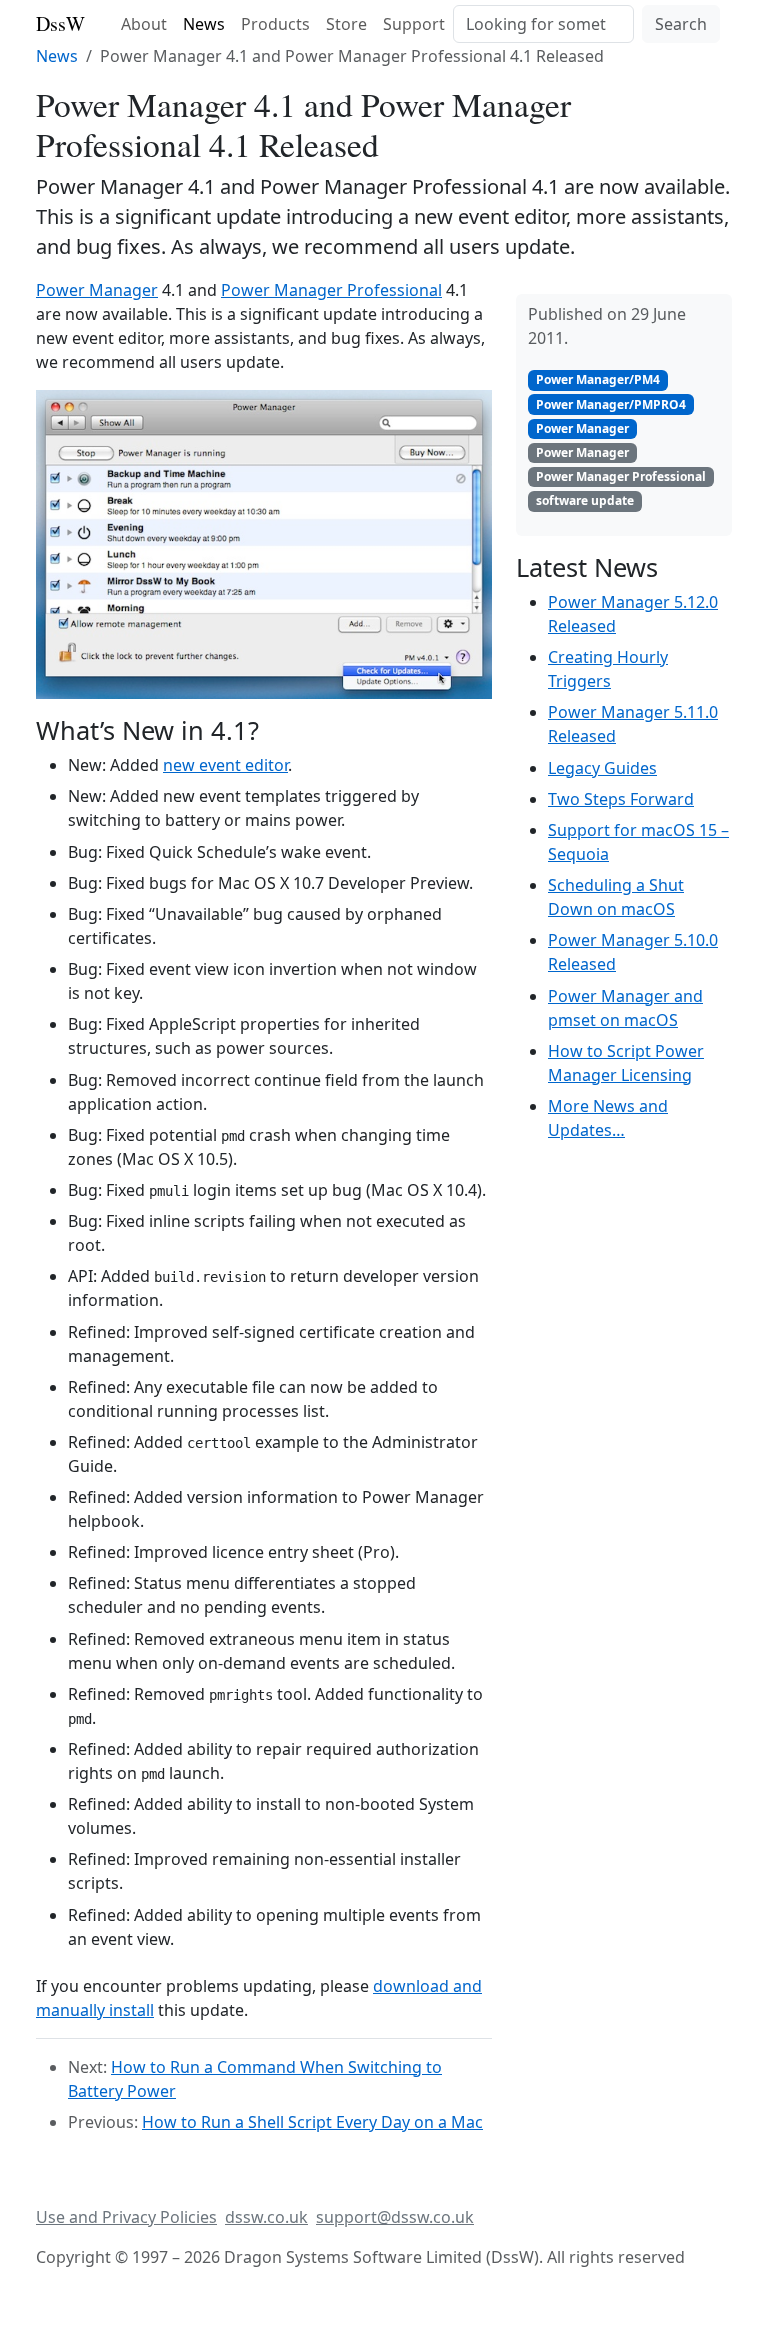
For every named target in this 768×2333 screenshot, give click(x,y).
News (204, 24)
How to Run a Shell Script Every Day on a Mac (312, 2122)
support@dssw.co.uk (395, 2217)
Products (275, 24)
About (144, 24)
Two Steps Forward (621, 799)
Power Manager (97, 290)
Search (681, 24)
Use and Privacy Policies (126, 2217)
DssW (60, 23)
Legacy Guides (602, 768)
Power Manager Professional (331, 290)
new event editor (225, 765)
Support (414, 24)
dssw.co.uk (266, 2217)
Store (346, 24)
